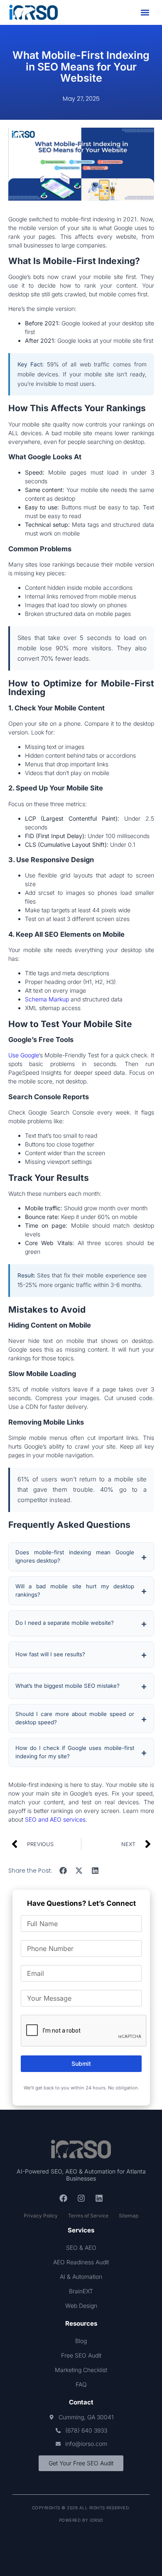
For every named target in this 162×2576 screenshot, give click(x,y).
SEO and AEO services (55, 1819)
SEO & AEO (81, 2248)
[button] (145, 13)
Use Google (23, 1055)
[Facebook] (63, 2198)
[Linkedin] (99, 2198)
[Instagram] (81, 2198)
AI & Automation (81, 2277)
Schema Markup (47, 999)
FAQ (81, 2384)
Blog (81, 2341)
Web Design (81, 2306)
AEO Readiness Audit (81, 2262)
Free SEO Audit (81, 2355)
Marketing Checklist (81, 2370)
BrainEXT (81, 2291)
